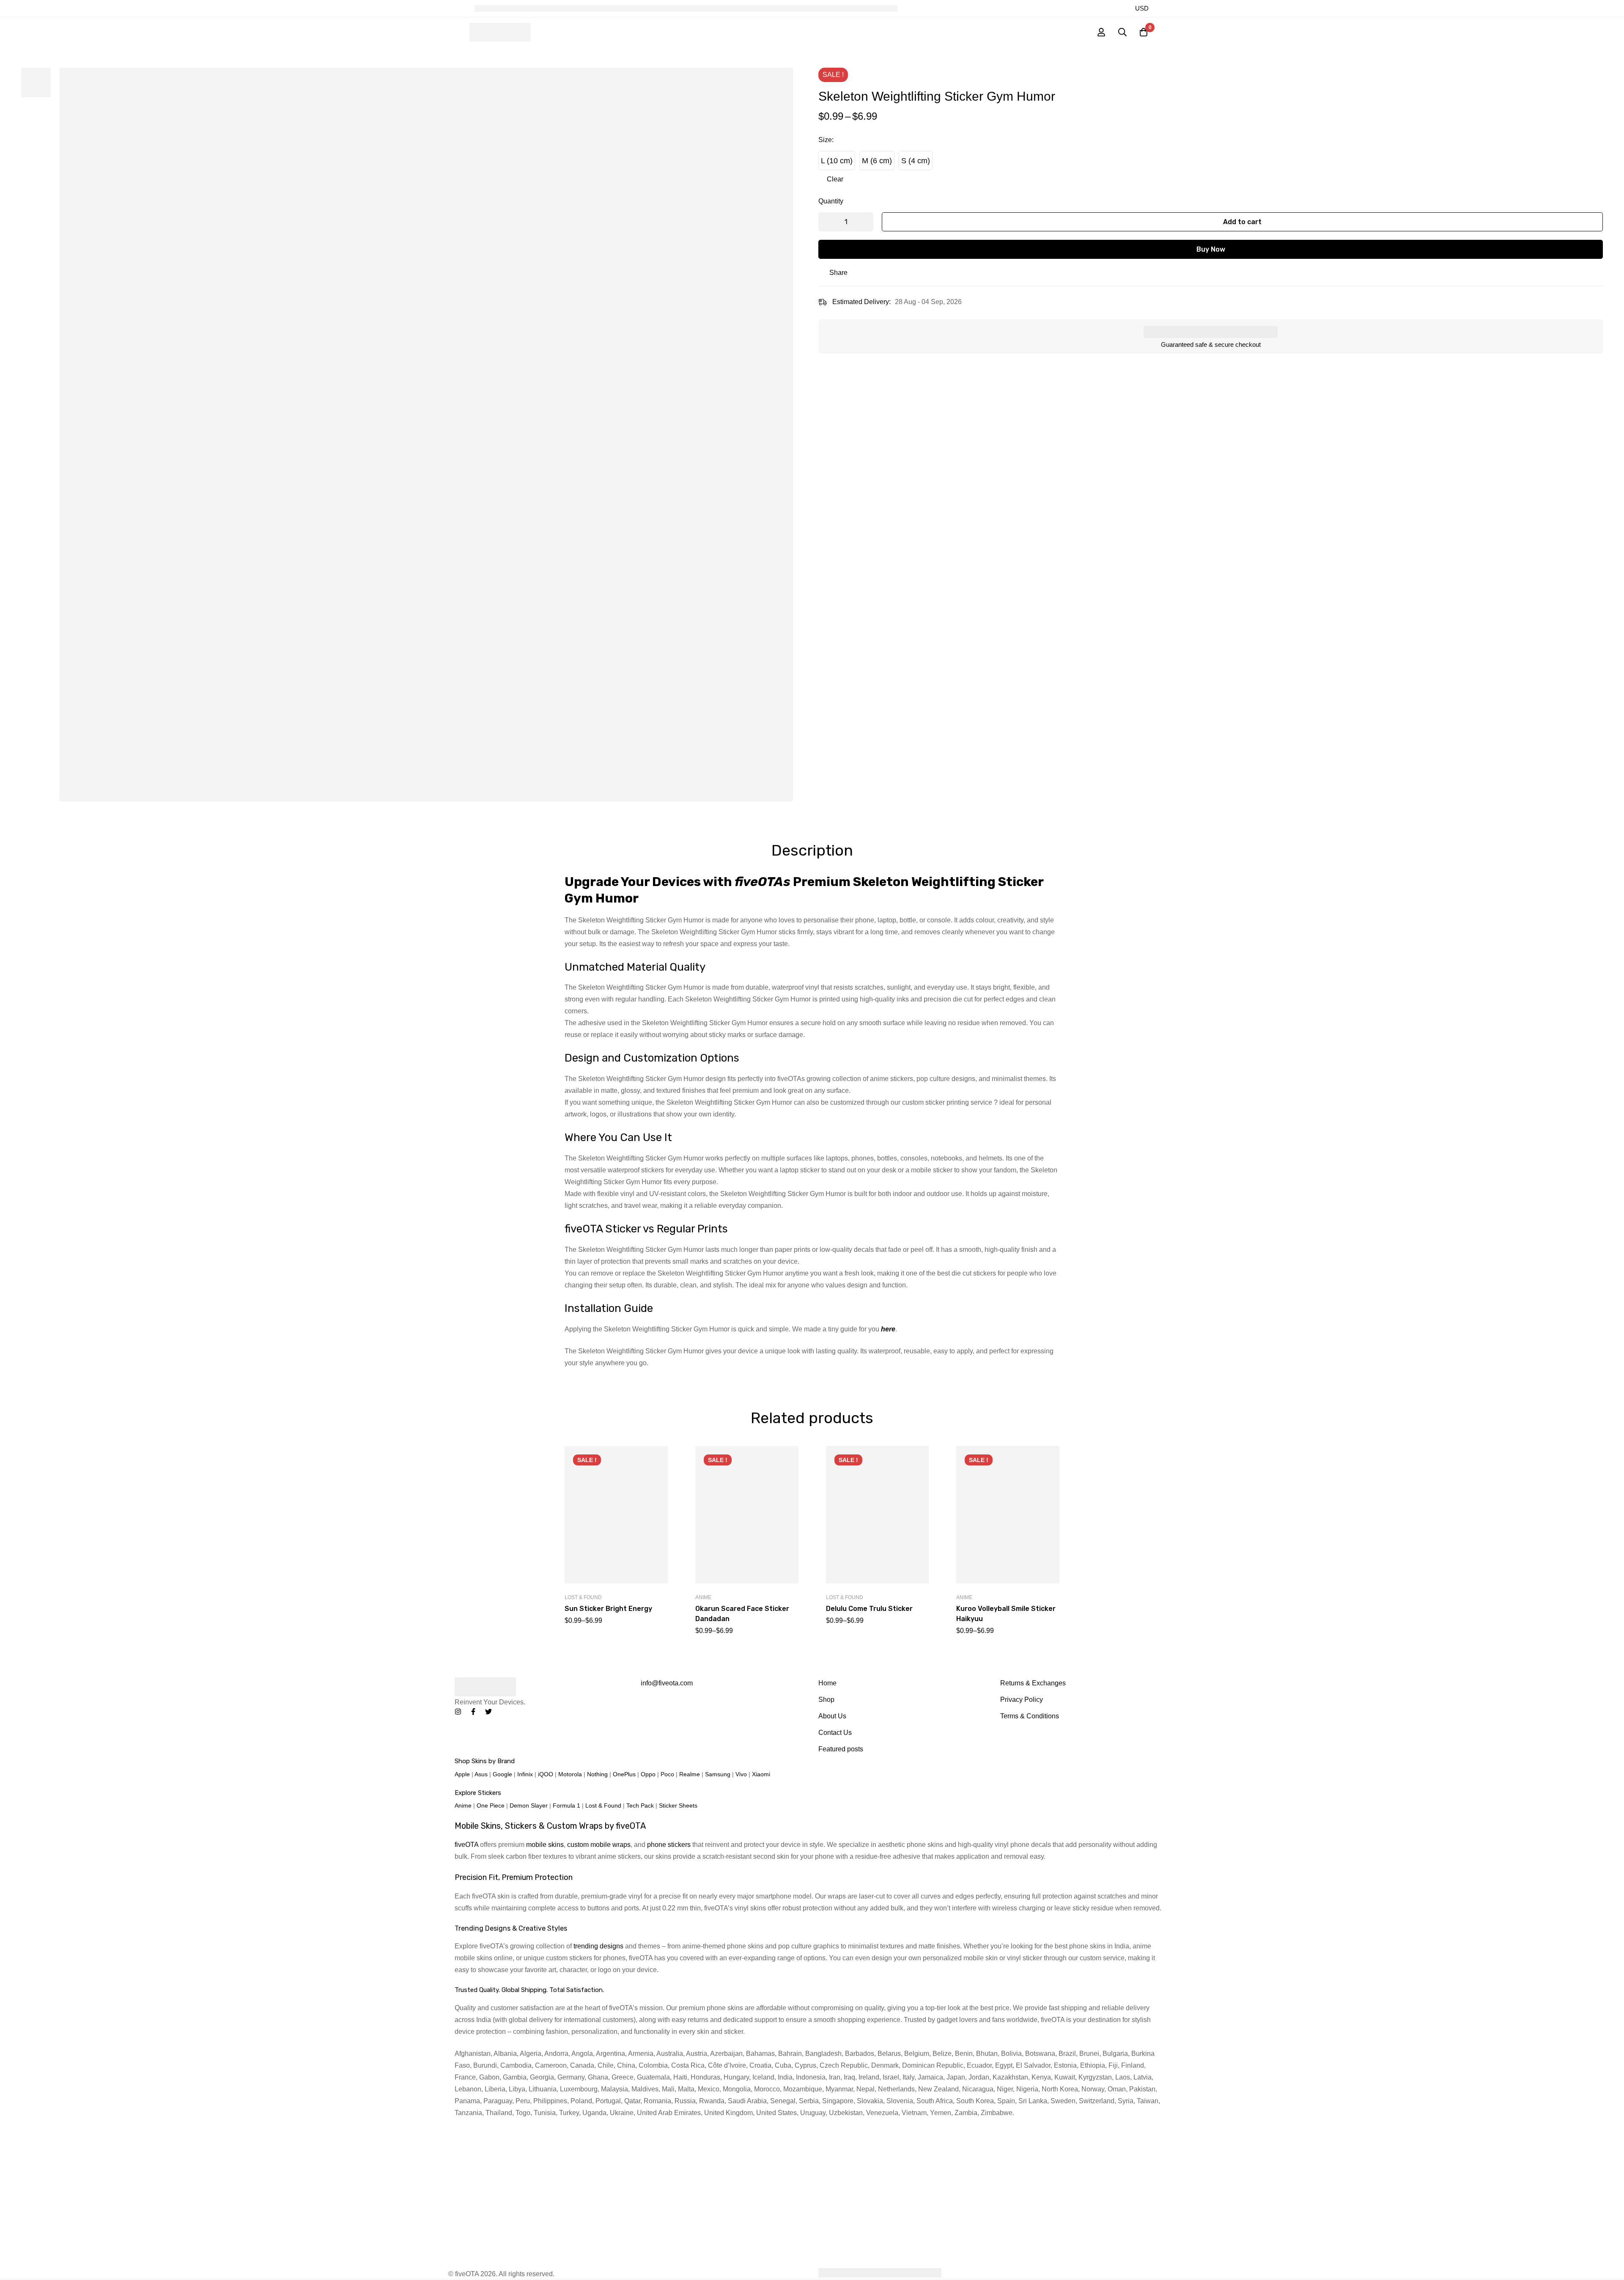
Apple (462, 1774)
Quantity (831, 201)
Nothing (597, 1774)
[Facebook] (473, 1712)
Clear (835, 179)
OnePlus (624, 1774)
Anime (703, 1597)
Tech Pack (640, 1805)
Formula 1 (566, 1805)
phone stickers (669, 1845)
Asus (481, 1774)
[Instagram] (458, 1712)
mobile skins (545, 1845)
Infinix (525, 1774)
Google (502, 1774)
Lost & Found (583, 1597)
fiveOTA (466, 1845)
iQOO (546, 1774)
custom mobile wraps (599, 1845)
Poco (667, 1774)
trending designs (598, 1946)
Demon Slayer (529, 1805)
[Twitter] (488, 1712)
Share (838, 273)
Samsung (718, 1774)
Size (826, 140)
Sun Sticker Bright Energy (608, 1609)
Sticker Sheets (678, 1805)
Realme (690, 1774)
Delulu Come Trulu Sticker (869, 1609)
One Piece (491, 1805)
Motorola (570, 1774)
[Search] (1122, 32)
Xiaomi (761, 1774)
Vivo (741, 1774)
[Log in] (1101, 32)
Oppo (648, 1774)
